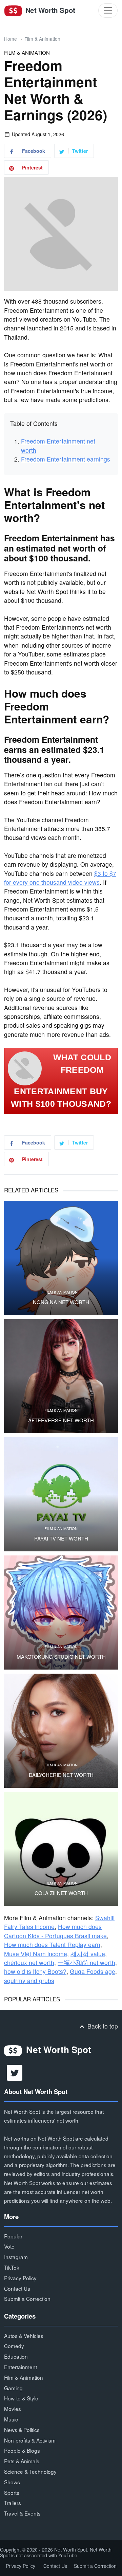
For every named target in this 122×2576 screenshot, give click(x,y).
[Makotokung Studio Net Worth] (61, 1613)
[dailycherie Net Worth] (61, 1731)
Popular (13, 2236)
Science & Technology (30, 2471)
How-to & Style (21, 2398)
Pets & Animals (22, 2461)
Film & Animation (42, 39)
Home (11, 39)
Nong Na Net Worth (61, 1302)
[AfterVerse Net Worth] (61, 1376)
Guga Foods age (93, 1971)
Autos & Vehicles (24, 2336)
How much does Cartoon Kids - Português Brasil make (55, 1931)
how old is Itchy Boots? (35, 1971)
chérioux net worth (29, 1962)
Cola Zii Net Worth (61, 1893)
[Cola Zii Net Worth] (61, 1849)
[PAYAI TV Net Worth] (61, 1494)
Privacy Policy (20, 2278)
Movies (13, 2409)
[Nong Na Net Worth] (61, 1258)
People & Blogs (22, 2450)
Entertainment (21, 2367)
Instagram (16, 2257)
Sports (12, 2492)
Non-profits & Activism (30, 2440)
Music (11, 2419)
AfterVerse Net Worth (61, 1420)
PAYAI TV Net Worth (61, 1538)
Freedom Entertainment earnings (66, 459)
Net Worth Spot (49, 10)
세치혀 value (88, 1954)
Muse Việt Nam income (36, 1954)
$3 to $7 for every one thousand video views (60, 878)
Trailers (13, 2503)
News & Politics (22, 2430)
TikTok (12, 2267)
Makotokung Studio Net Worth (61, 1657)
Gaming (13, 2388)
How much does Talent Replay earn (52, 1944)
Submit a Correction (27, 2299)
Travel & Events (22, 2513)
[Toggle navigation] (108, 10)
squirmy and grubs (29, 1980)
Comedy (14, 2346)
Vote (9, 2246)
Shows (12, 2482)
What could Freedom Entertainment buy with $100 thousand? (61, 1081)
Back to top (102, 2026)
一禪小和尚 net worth (86, 1962)
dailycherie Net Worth (61, 1775)
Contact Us (17, 2288)
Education (16, 2356)
